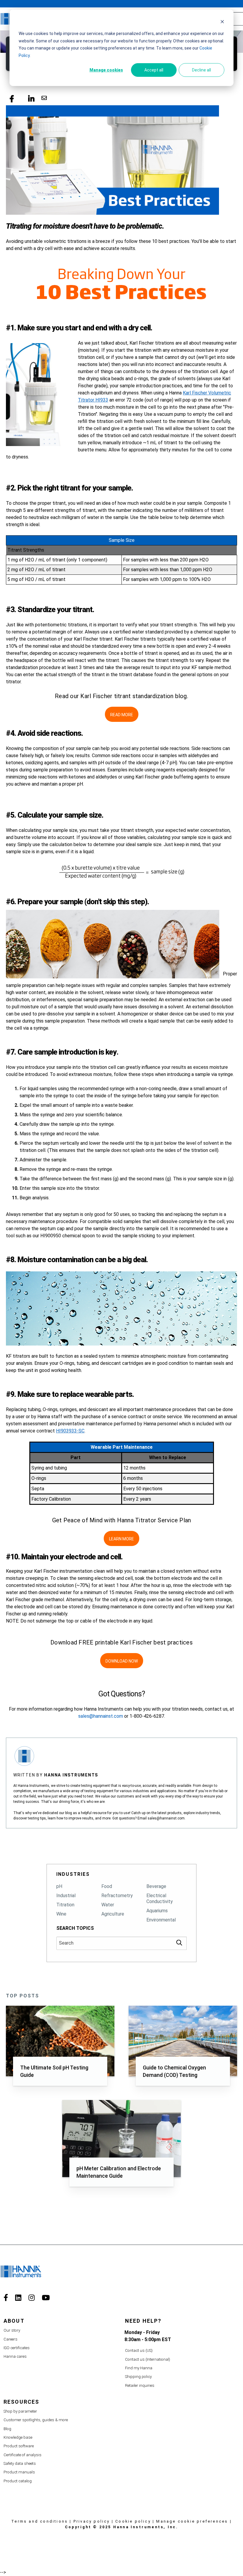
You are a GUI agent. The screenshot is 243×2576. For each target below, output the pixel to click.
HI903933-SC (70, 1431)
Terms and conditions (40, 2521)
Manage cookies (106, 70)
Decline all (202, 70)
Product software (19, 2446)
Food (107, 1886)
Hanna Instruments (71, 1775)
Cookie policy (133, 2521)
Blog (7, 2429)
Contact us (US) (139, 2350)
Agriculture (113, 1914)
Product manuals (19, 2472)
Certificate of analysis (23, 2455)
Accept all (154, 70)
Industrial (66, 1896)
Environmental (161, 1920)
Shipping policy (138, 2377)
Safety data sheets (20, 2463)
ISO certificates (17, 2348)
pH (59, 1886)
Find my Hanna (139, 2368)
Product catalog (18, 2481)
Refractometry (117, 1896)
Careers (11, 2339)
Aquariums (157, 1911)
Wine (61, 1914)
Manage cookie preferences (192, 2521)
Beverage (156, 1886)
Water (108, 1905)
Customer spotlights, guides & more (36, 2420)
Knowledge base (18, 2437)
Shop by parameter (20, 2411)
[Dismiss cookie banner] (222, 22)
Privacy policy (92, 2521)
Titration (65, 1905)
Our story (12, 2330)
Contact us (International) (148, 2359)
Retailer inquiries (140, 2385)
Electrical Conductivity (160, 1898)
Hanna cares (15, 2356)
